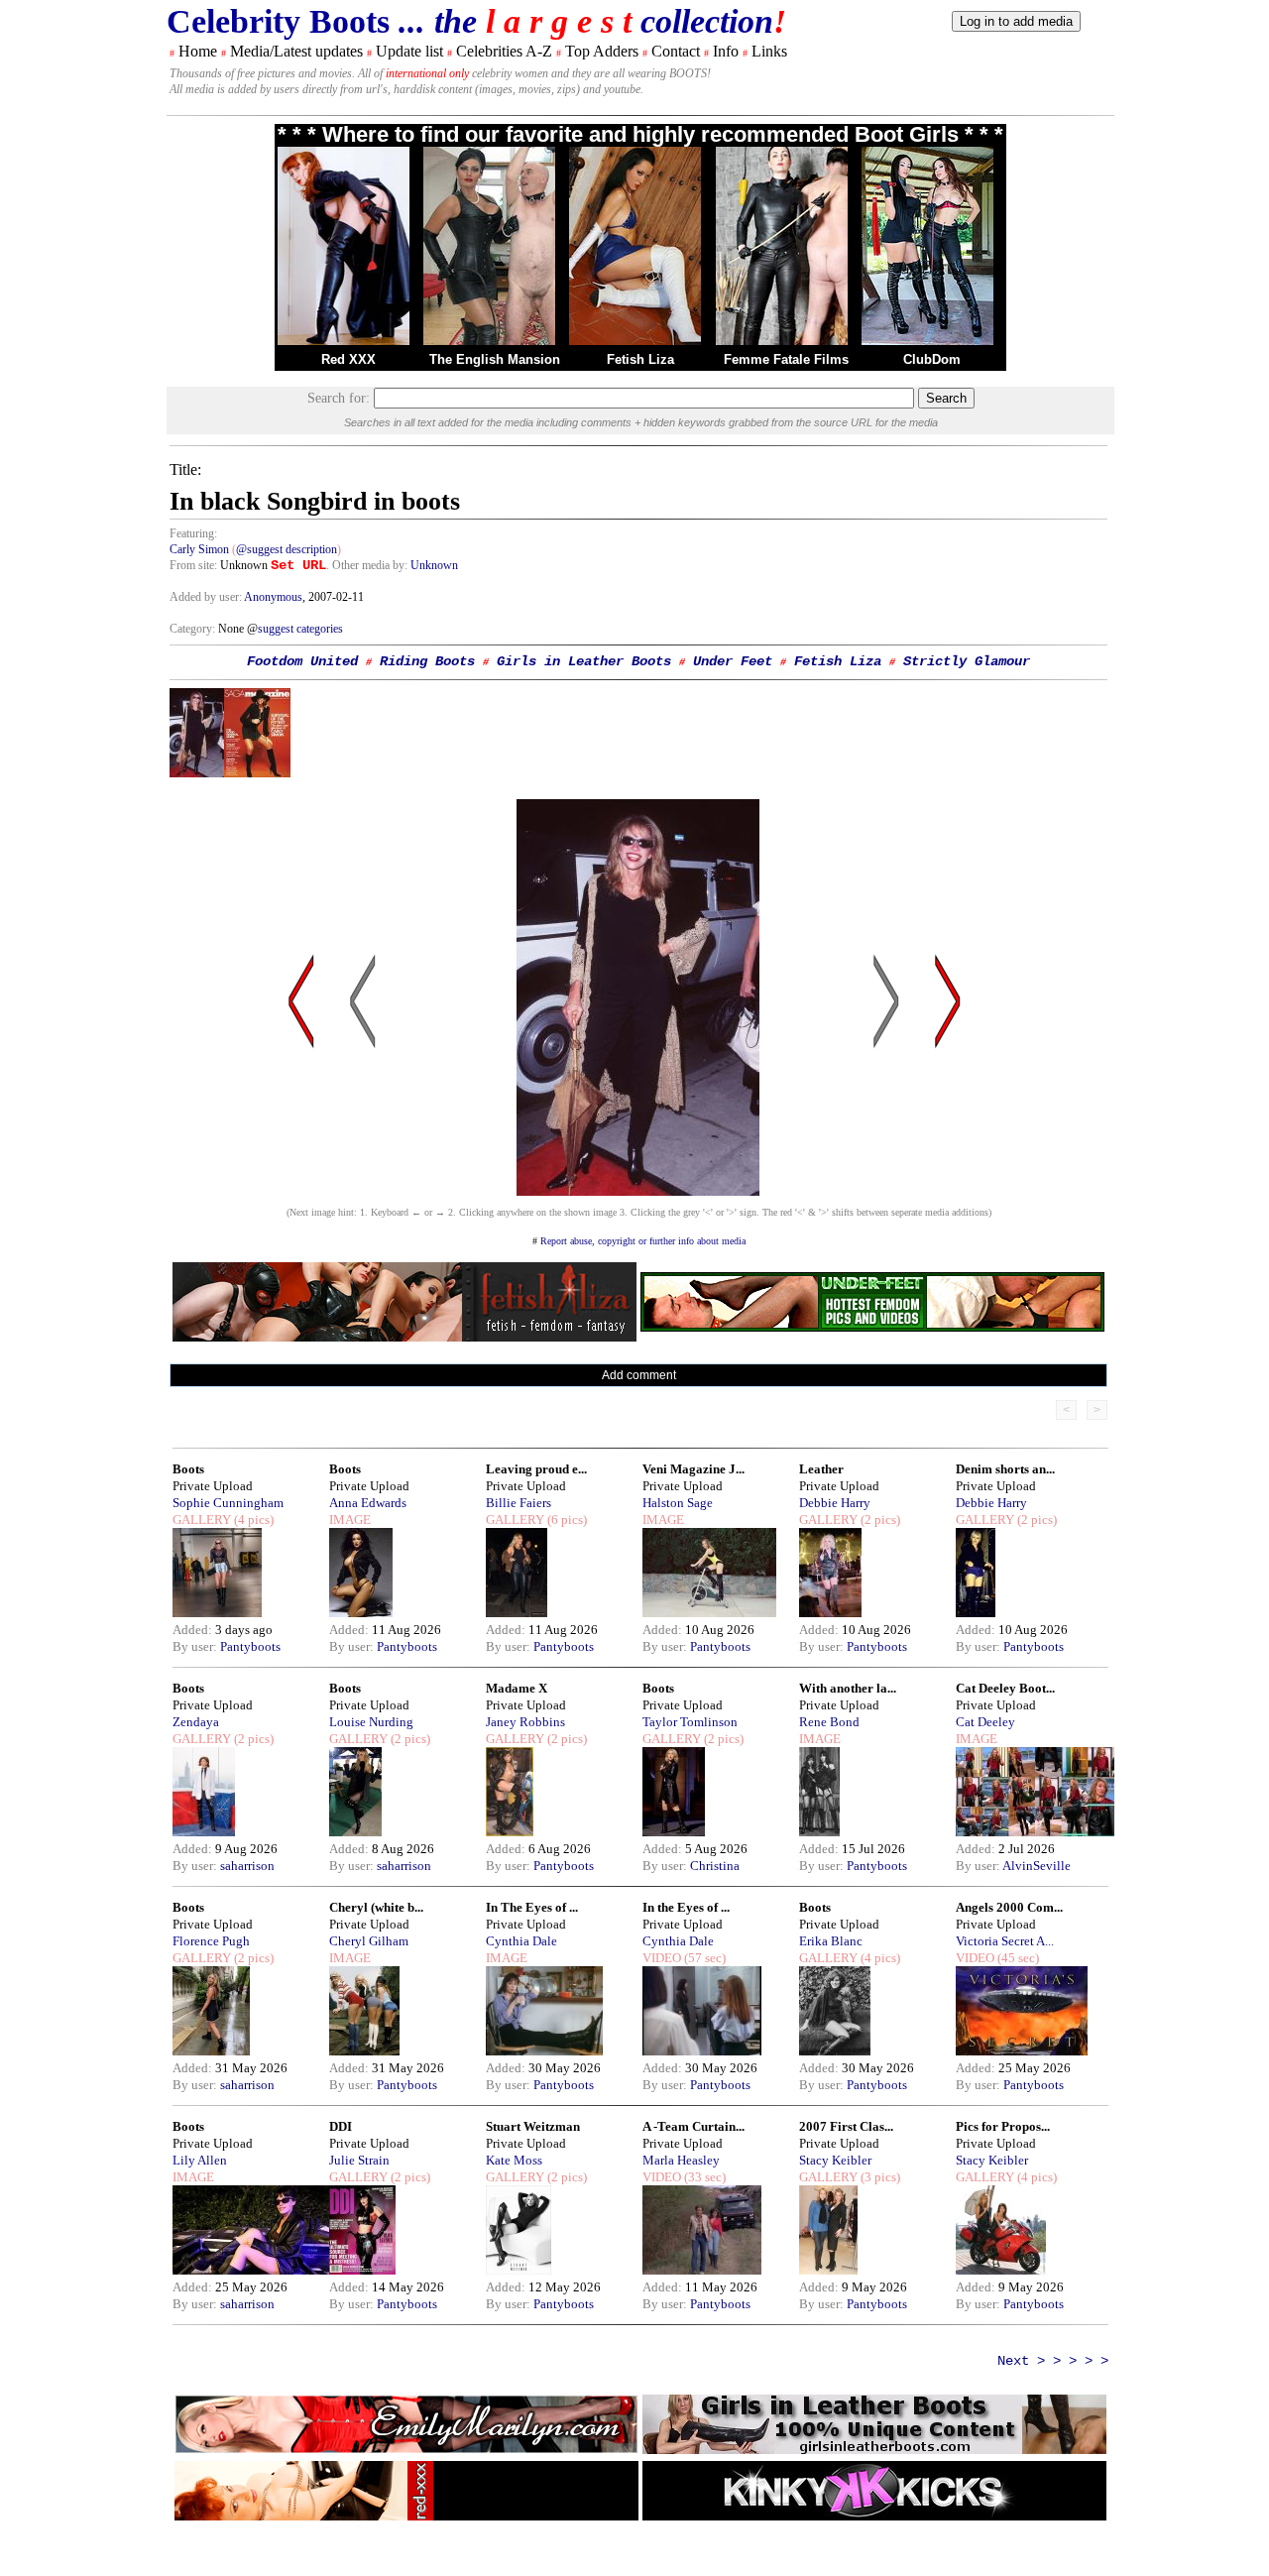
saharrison (247, 1866)
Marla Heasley (681, 2160)
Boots (188, 1469)
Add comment (639, 1375)
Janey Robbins (525, 1722)
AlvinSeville (1037, 1866)
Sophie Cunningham (228, 1503)
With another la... (848, 1688)
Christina (715, 1866)
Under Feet (733, 661)
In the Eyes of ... (686, 1907)
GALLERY (202, 1520)
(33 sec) (703, 2177)
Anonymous (273, 597)
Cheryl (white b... (376, 1907)
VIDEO (662, 1958)
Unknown (434, 565)
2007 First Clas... (846, 2126)
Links (769, 51)
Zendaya (196, 1722)
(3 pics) (879, 2177)
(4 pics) (252, 1520)
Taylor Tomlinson (690, 1722)
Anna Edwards (368, 1503)
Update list (409, 51)
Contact (676, 51)
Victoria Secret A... (1005, 1941)
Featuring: (193, 533)
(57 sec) (703, 1958)
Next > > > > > (1053, 2361)
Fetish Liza (640, 359)
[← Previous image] (363, 1190)
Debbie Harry (835, 1503)
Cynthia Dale (521, 1941)
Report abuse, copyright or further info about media (643, 1241)
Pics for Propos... (1003, 2126)
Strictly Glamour (967, 661)
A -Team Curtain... (693, 2126)
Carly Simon (199, 549)
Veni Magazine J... (693, 1469)
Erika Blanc (831, 1941)
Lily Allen (200, 2160)
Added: (194, 1630)
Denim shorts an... (1005, 1469)
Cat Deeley (985, 1722)
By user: (196, 1646)
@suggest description (287, 549)
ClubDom (932, 359)
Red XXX (348, 359)
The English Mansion (495, 359)
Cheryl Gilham (369, 1941)
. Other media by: (368, 565)
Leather (821, 1469)
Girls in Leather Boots (584, 661)
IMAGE (350, 1520)
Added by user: (207, 597)
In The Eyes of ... (532, 1907)
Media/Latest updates (296, 51)
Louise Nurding (371, 1722)
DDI (341, 2126)
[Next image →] (638, 1190)
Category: (194, 629)
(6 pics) (566, 1520)
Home (198, 51)
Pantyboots (250, 1646)
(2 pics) (879, 1520)
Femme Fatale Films (786, 359)
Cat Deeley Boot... (1005, 1688)
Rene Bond (829, 1722)
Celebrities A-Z (504, 51)
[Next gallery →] (948, 1190)
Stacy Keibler (835, 2160)
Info (726, 51)
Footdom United (302, 661)
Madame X (517, 1688)
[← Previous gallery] (301, 1190)
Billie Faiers (519, 1503)
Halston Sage (678, 1503)
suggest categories (300, 629)
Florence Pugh (211, 1941)
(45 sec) (1017, 1958)
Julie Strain (359, 2160)
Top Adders (602, 51)
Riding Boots (427, 661)
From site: (193, 565)
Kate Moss (514, 2160)
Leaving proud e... (536, 1469)
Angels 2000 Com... (1009, 1907)
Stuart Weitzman (533, 2126)
